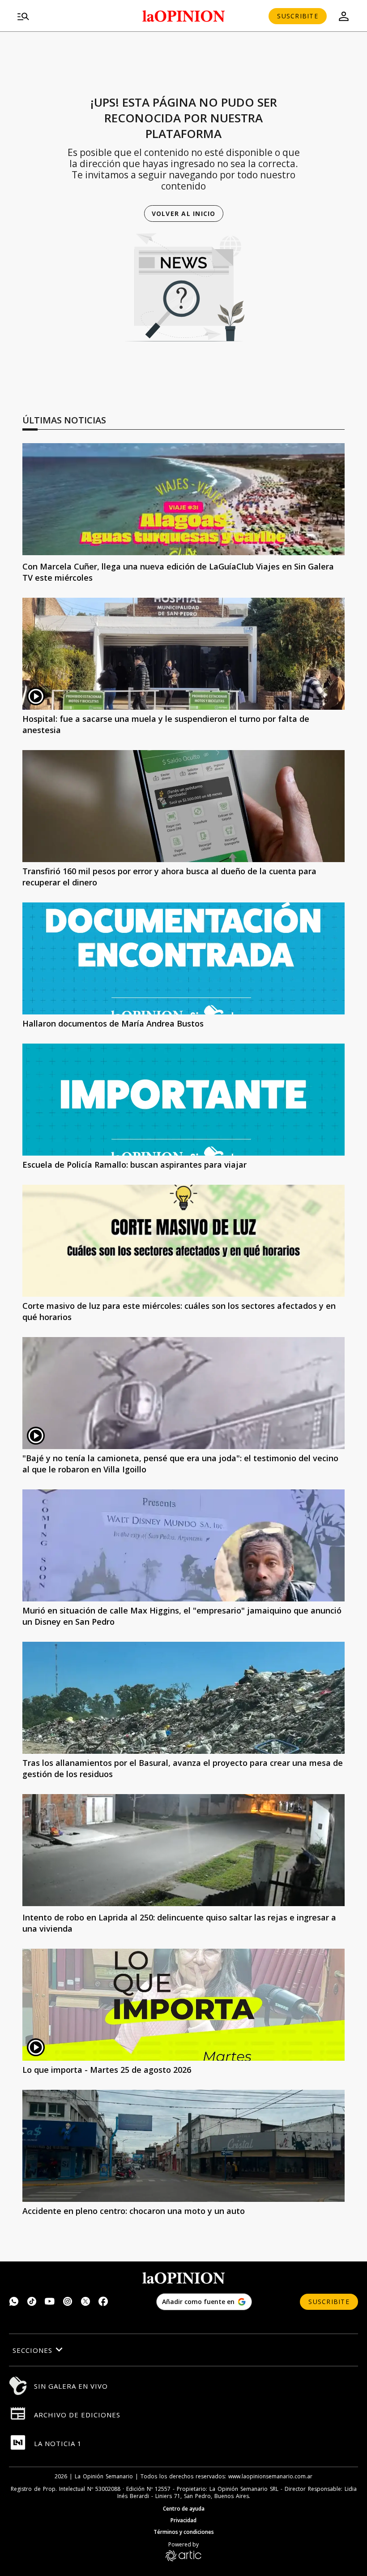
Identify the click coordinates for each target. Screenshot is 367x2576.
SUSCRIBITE (298, 16)
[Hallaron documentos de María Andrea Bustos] (183, 958)
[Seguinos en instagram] (68, 2302)
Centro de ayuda (184, 2509)
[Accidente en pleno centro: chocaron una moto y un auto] (183, 2146)
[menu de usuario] (344, 16)
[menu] (68, 16)
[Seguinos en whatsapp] (14, 2302)
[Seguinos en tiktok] (32, 2302)
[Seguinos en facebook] (103, 2302)
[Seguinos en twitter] (85, 2302)
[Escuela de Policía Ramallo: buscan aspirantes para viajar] (183, 1100)
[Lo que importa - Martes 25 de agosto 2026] (183, 2005)
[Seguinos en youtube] (50, 2302)
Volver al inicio (184, 214)
